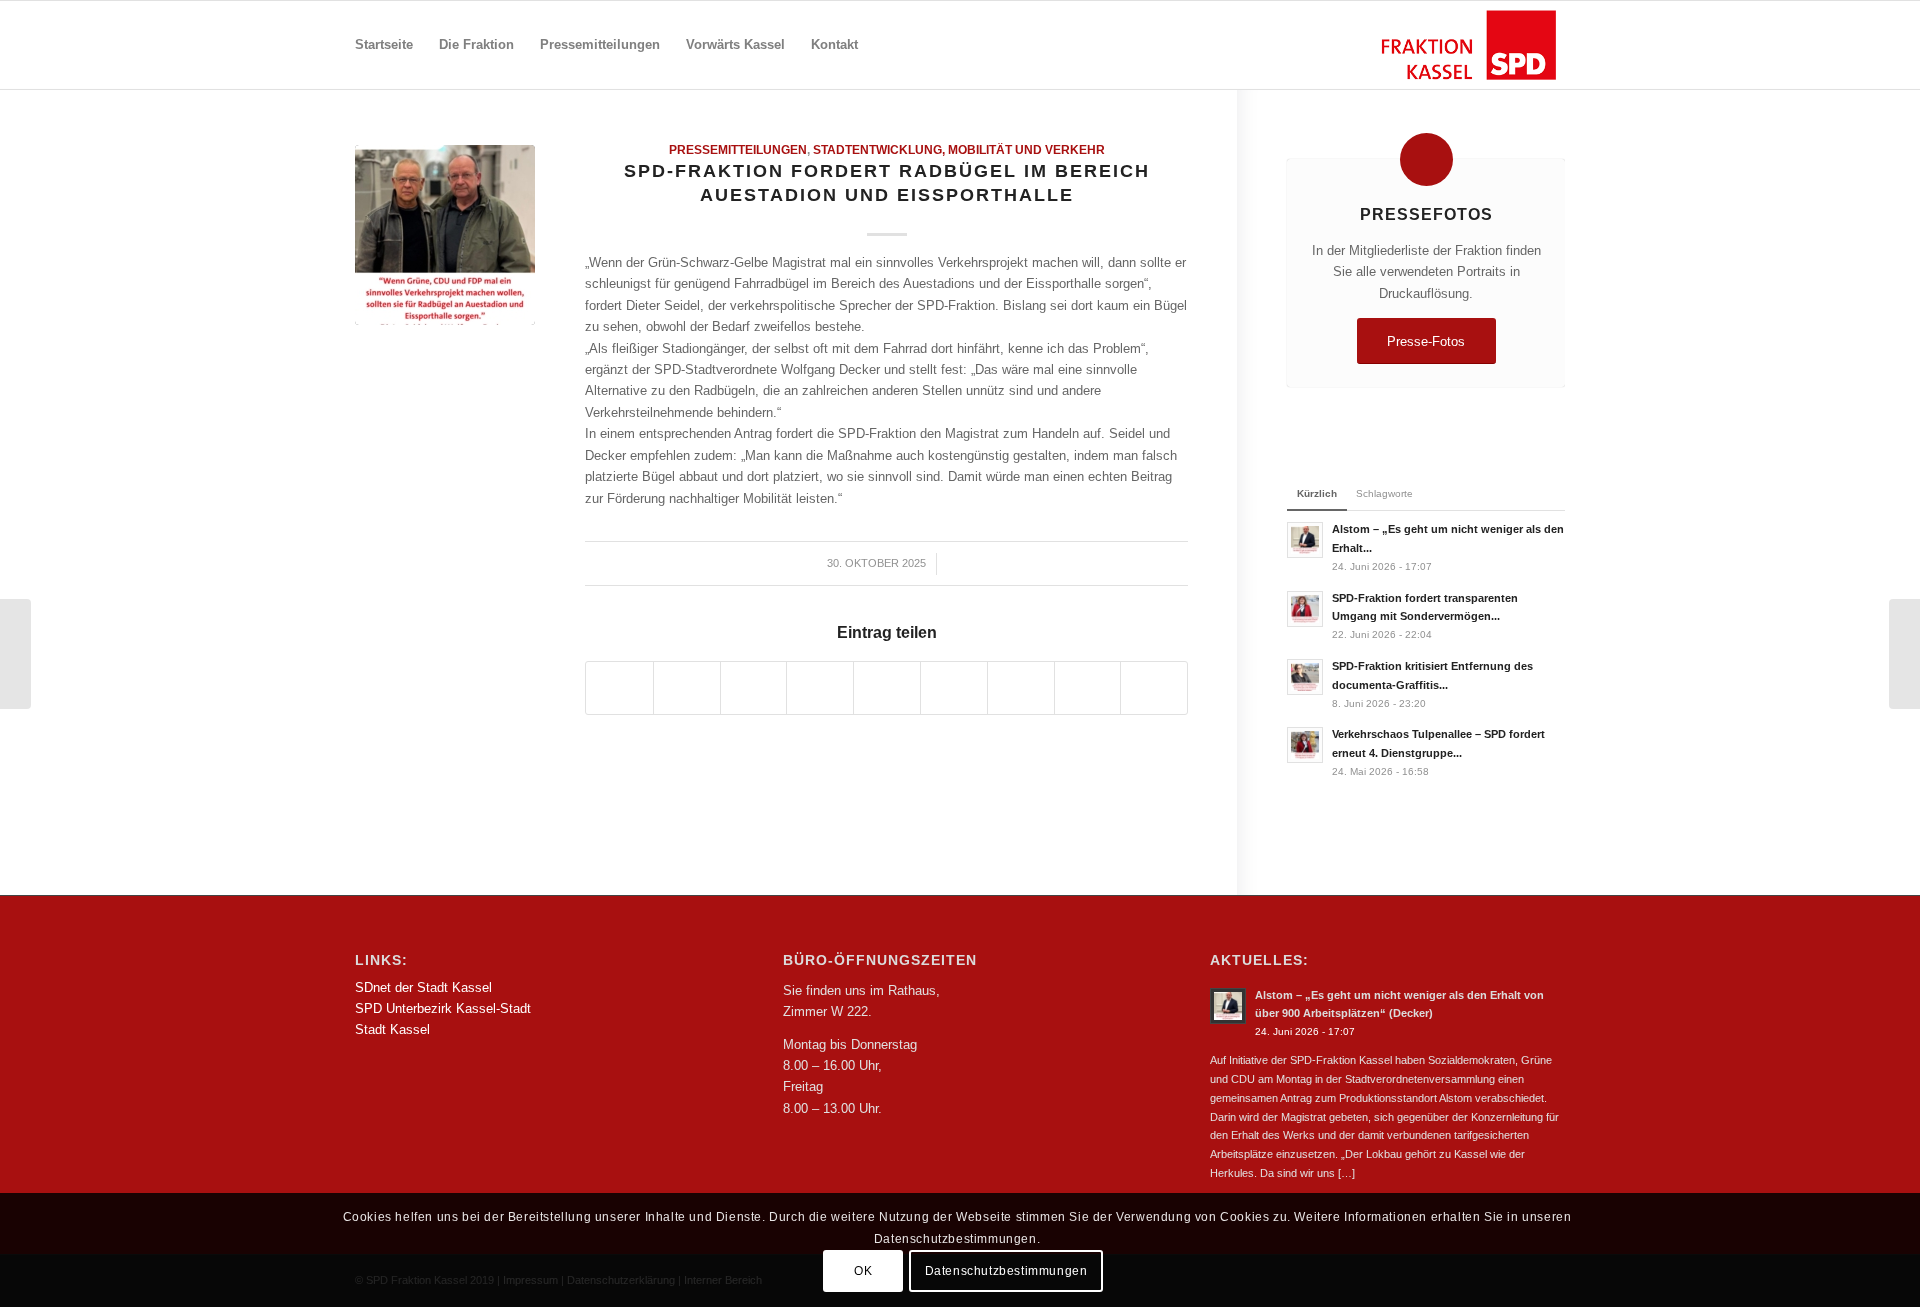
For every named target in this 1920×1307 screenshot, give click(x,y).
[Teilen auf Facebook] (619, 687)
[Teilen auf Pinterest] (820, 687)
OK (863, 1272)
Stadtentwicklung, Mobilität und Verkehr (959, 149)
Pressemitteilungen (738, 149)
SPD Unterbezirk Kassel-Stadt (443, 1008)
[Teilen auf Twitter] (687, 687)
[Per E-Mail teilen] (1154, 687)
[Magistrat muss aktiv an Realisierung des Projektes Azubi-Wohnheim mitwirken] (15, 654)
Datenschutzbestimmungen (1006, 1272)
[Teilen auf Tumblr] (954, 687)
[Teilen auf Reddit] (1088, 687)
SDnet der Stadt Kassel (423, 987)
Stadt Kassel (392, 1029)
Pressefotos (1426, 214)
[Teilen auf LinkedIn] (887, 687)
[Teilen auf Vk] (1021, 687)
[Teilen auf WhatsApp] (754, 687)
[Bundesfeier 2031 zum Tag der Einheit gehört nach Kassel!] (1904, 654)
